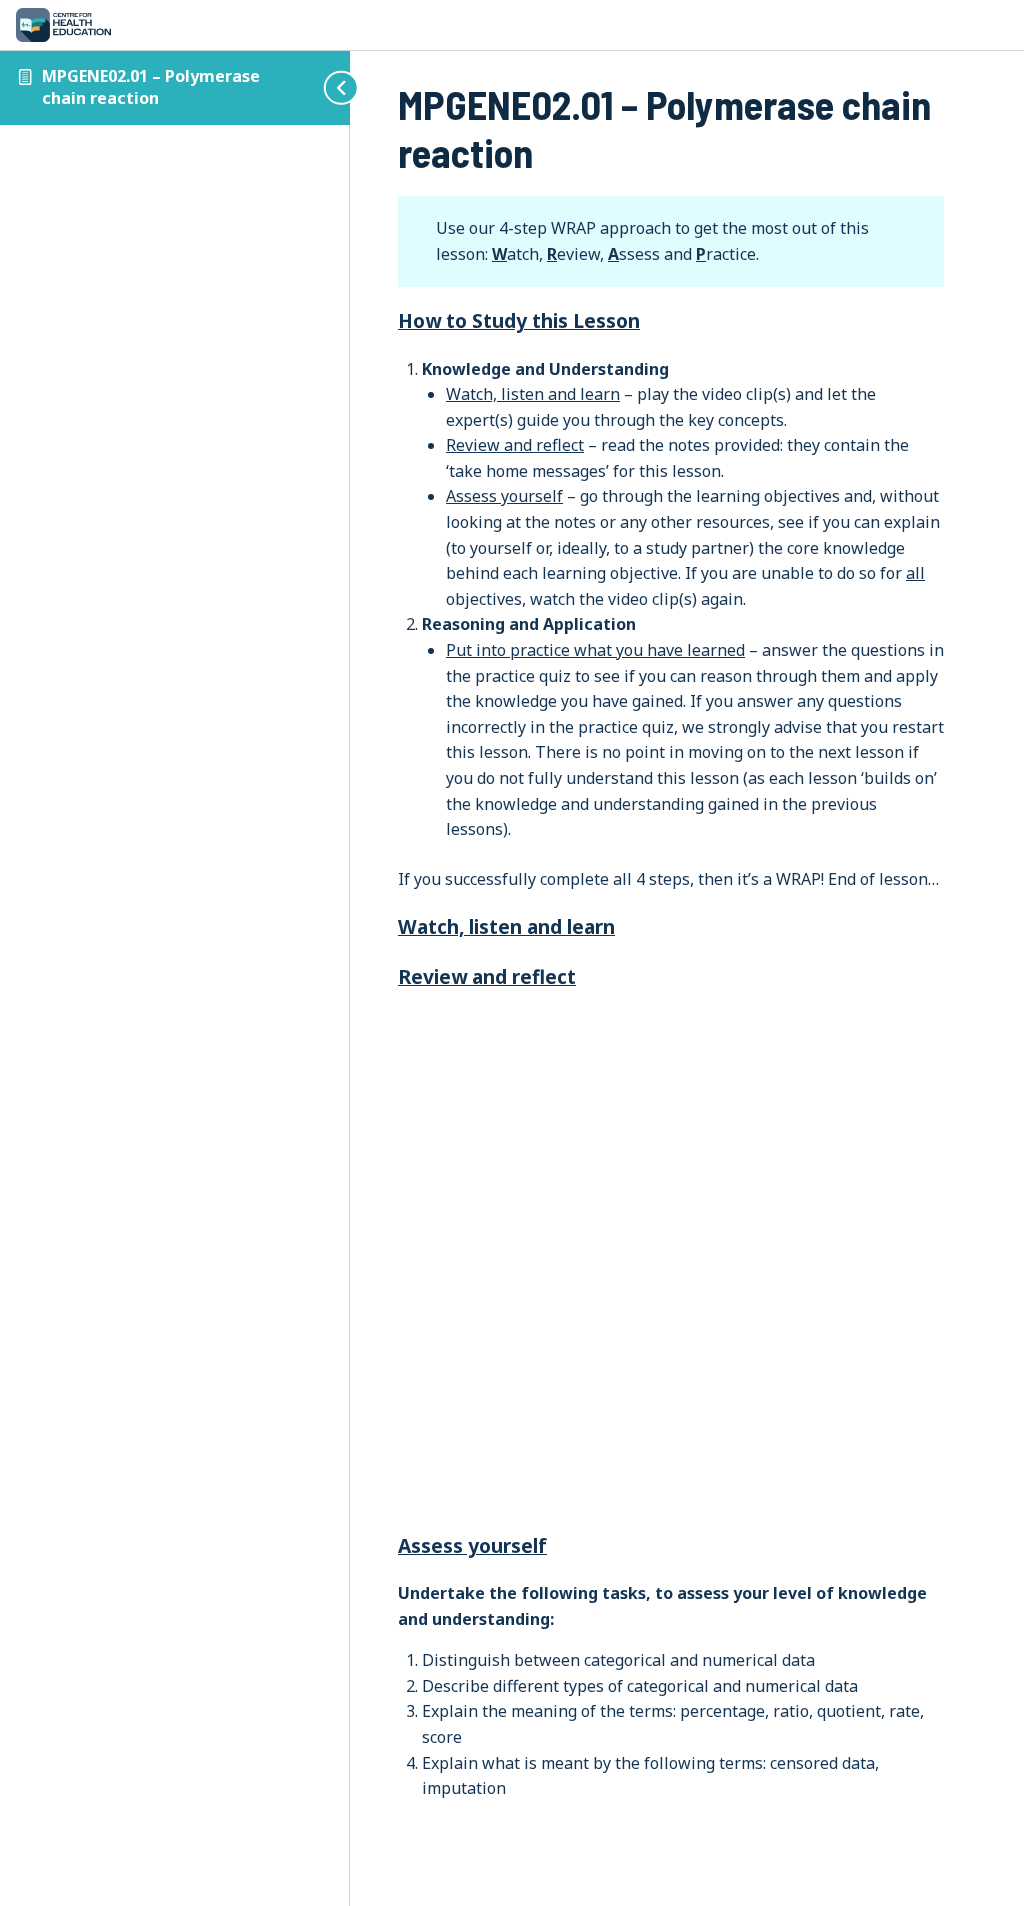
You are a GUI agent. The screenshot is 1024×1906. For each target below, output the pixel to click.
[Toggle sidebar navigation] (325, 87)
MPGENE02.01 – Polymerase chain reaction (151, 87)
